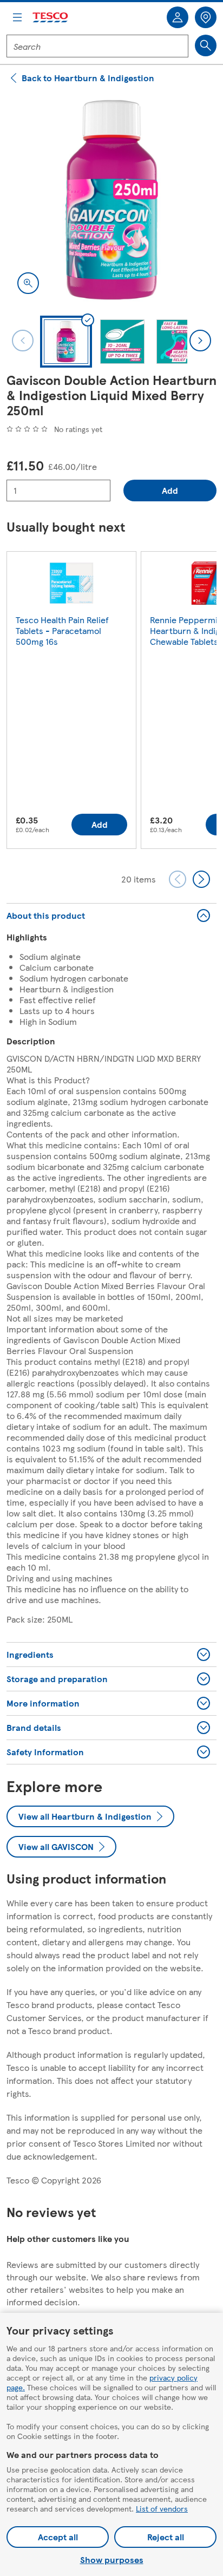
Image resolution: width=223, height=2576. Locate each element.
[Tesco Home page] (51, 18)
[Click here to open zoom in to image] (28, 283)
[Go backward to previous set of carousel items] (178, 879)
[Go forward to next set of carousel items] (201, 879)
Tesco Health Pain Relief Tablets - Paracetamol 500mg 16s (62, 630)
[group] (71, 702)
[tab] (66, 342)
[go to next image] (200, 341)
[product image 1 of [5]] (111, 200)
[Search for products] (206, 45)
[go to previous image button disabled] (23, 341)
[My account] (178, 17)
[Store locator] (206, 17)
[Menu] (17, 17)
